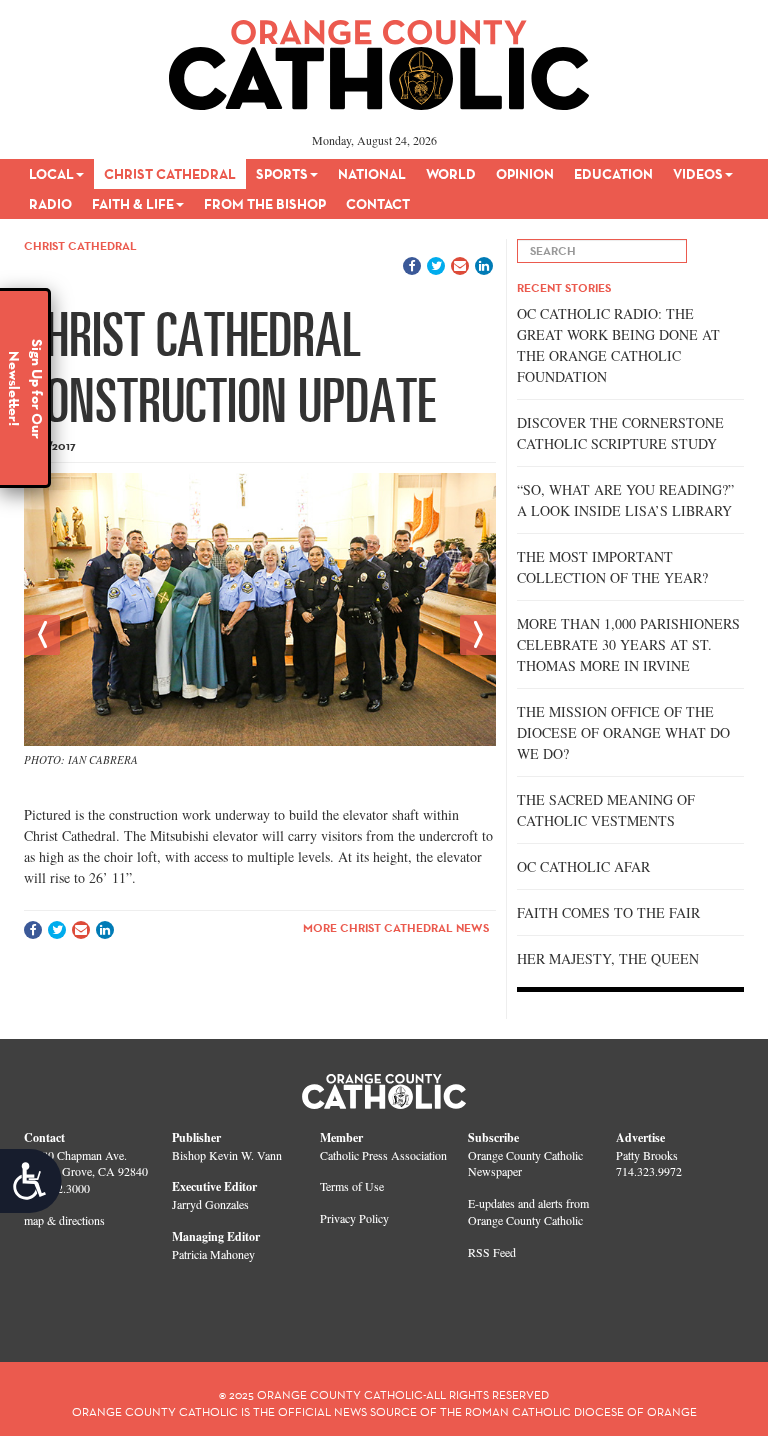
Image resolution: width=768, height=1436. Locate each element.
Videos (698, 174)
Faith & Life (133, 204)
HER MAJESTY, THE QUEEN (608, 958)
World (451, 174)
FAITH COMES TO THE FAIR (608, 912)
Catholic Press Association (383, 1155)
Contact (378, 204)
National (372, 174)
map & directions (64, 1220)
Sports (282, 174)
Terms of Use (352, 1186)
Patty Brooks (647, 1155)
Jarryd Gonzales (210, 1204)
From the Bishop (265, 204)
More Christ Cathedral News (396, 927)
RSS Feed (492, 1252)
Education (613, 174)
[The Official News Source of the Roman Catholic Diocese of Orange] (379, 58)
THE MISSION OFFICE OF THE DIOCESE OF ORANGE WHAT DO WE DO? (623, 732)
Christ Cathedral (170, 174)
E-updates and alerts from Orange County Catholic (528, 1211)
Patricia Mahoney (213, 1254)
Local (51, 174)
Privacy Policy (354, 1218)
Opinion (525, 174)
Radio (50, 204)
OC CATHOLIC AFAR (583, 866)
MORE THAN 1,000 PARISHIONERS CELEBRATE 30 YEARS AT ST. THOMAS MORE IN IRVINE (628, 644)
